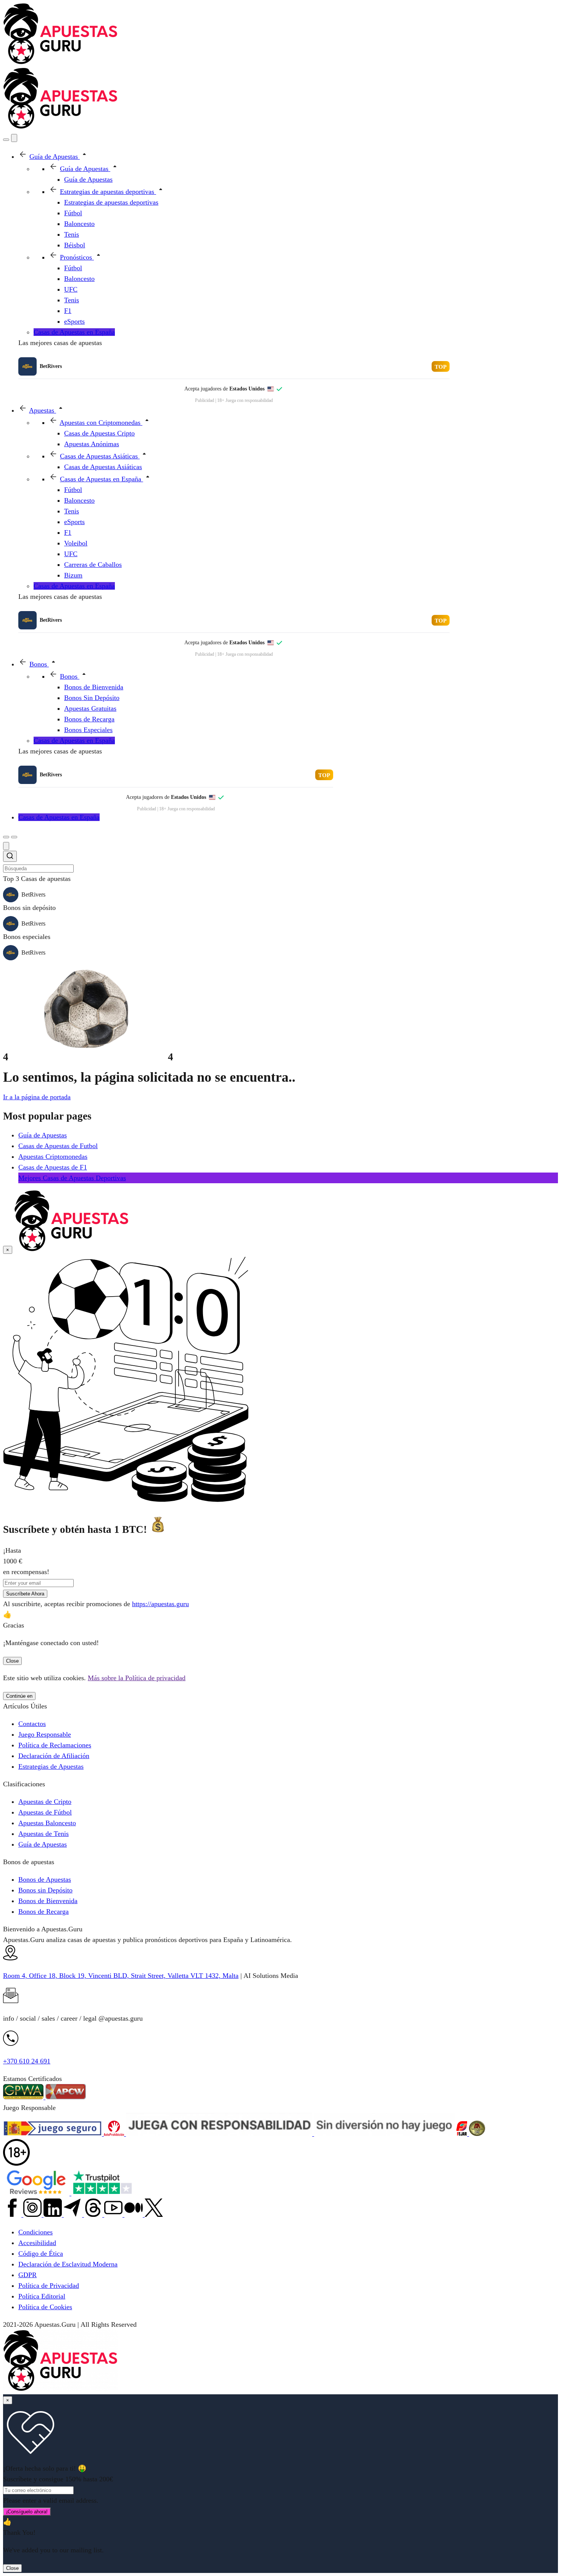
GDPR (27, 2275)
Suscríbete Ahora (25, 1594)
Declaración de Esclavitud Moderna (68, 2264)
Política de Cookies (45, 2307)
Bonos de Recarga (44, 1911)
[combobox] (280, 862)
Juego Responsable (45, 1734)
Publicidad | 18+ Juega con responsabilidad (234, 400)
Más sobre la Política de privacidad (137, 1678)
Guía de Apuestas (43, 1844)
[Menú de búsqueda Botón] (6, 140)
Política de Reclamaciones (55, 1745)
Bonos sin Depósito (45, 1890)
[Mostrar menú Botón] (14, 837)
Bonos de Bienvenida (48, 1901)
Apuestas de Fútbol (45, 1812)
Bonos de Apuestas (45, 1879)
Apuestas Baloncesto (47, 1823)
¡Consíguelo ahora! (27, 2512)
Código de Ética (41, 2253)
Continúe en (19, 1696)
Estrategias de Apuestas (51, 1766)
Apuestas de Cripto (45, 1802)
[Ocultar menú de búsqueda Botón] (6, 846)
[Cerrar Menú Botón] (14, 138)
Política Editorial (42, 2296)
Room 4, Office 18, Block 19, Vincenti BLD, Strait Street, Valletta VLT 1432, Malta (121, 1976)
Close (12, 1661)
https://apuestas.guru (160, 1604)
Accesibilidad (37, 2243)
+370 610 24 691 (27, 2061)
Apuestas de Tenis (44, 1834)
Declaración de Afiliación (54, 1756)
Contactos (32, 1724)
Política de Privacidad (49, 2286)
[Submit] (10, 857)
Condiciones (35, 2232)
